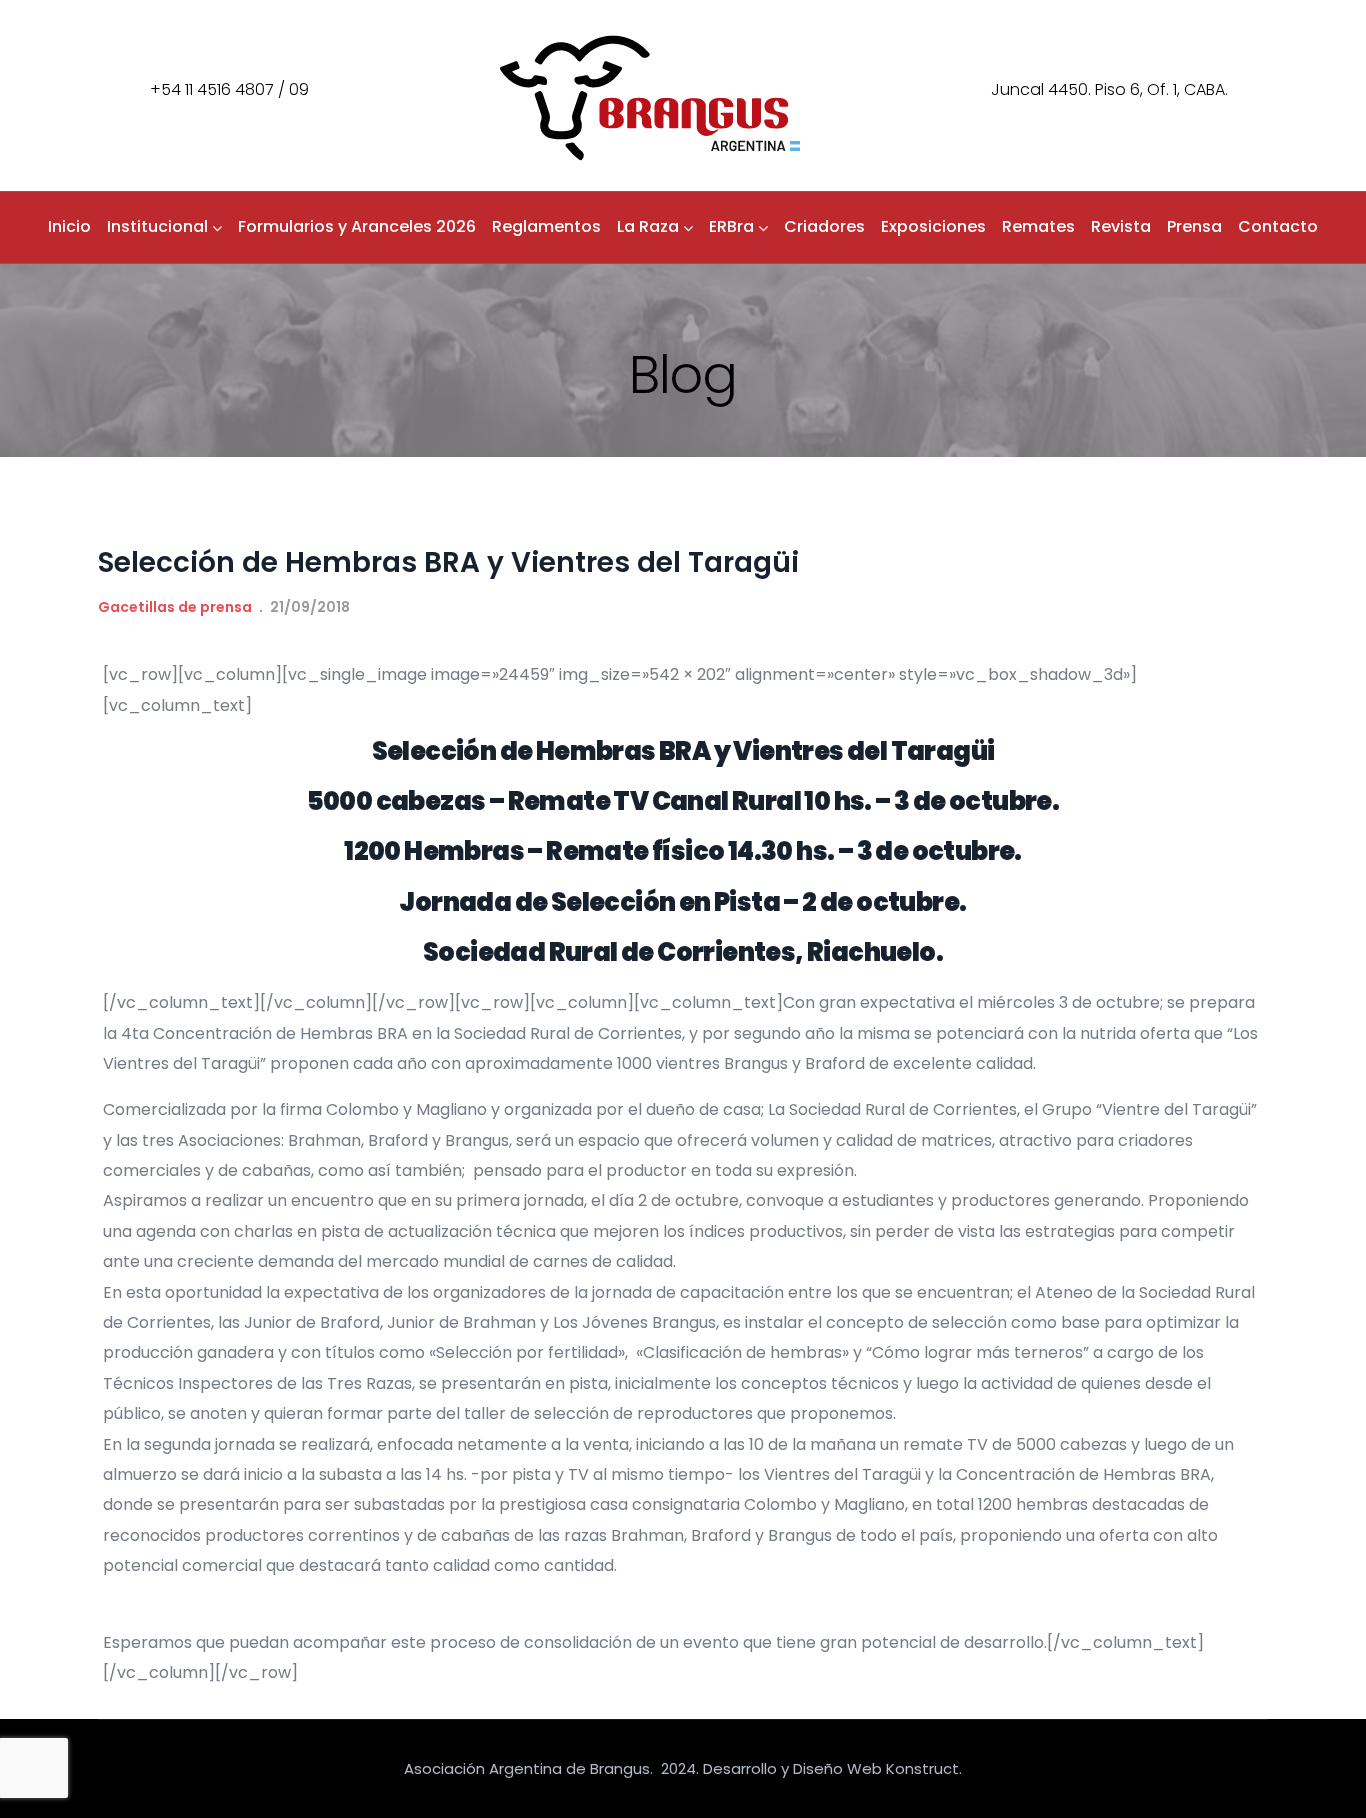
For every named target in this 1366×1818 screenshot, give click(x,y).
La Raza (648, 226)
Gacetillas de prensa (175, 607)
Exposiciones (933, 226)
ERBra (731, 226)
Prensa (1194, 226)
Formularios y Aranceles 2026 (357, 226)
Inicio (69, 226)
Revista (1121, 226)
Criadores (824, 226)
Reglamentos (546, 226)
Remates (1038, 226)
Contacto (1278, 226)
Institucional (157, 226)
